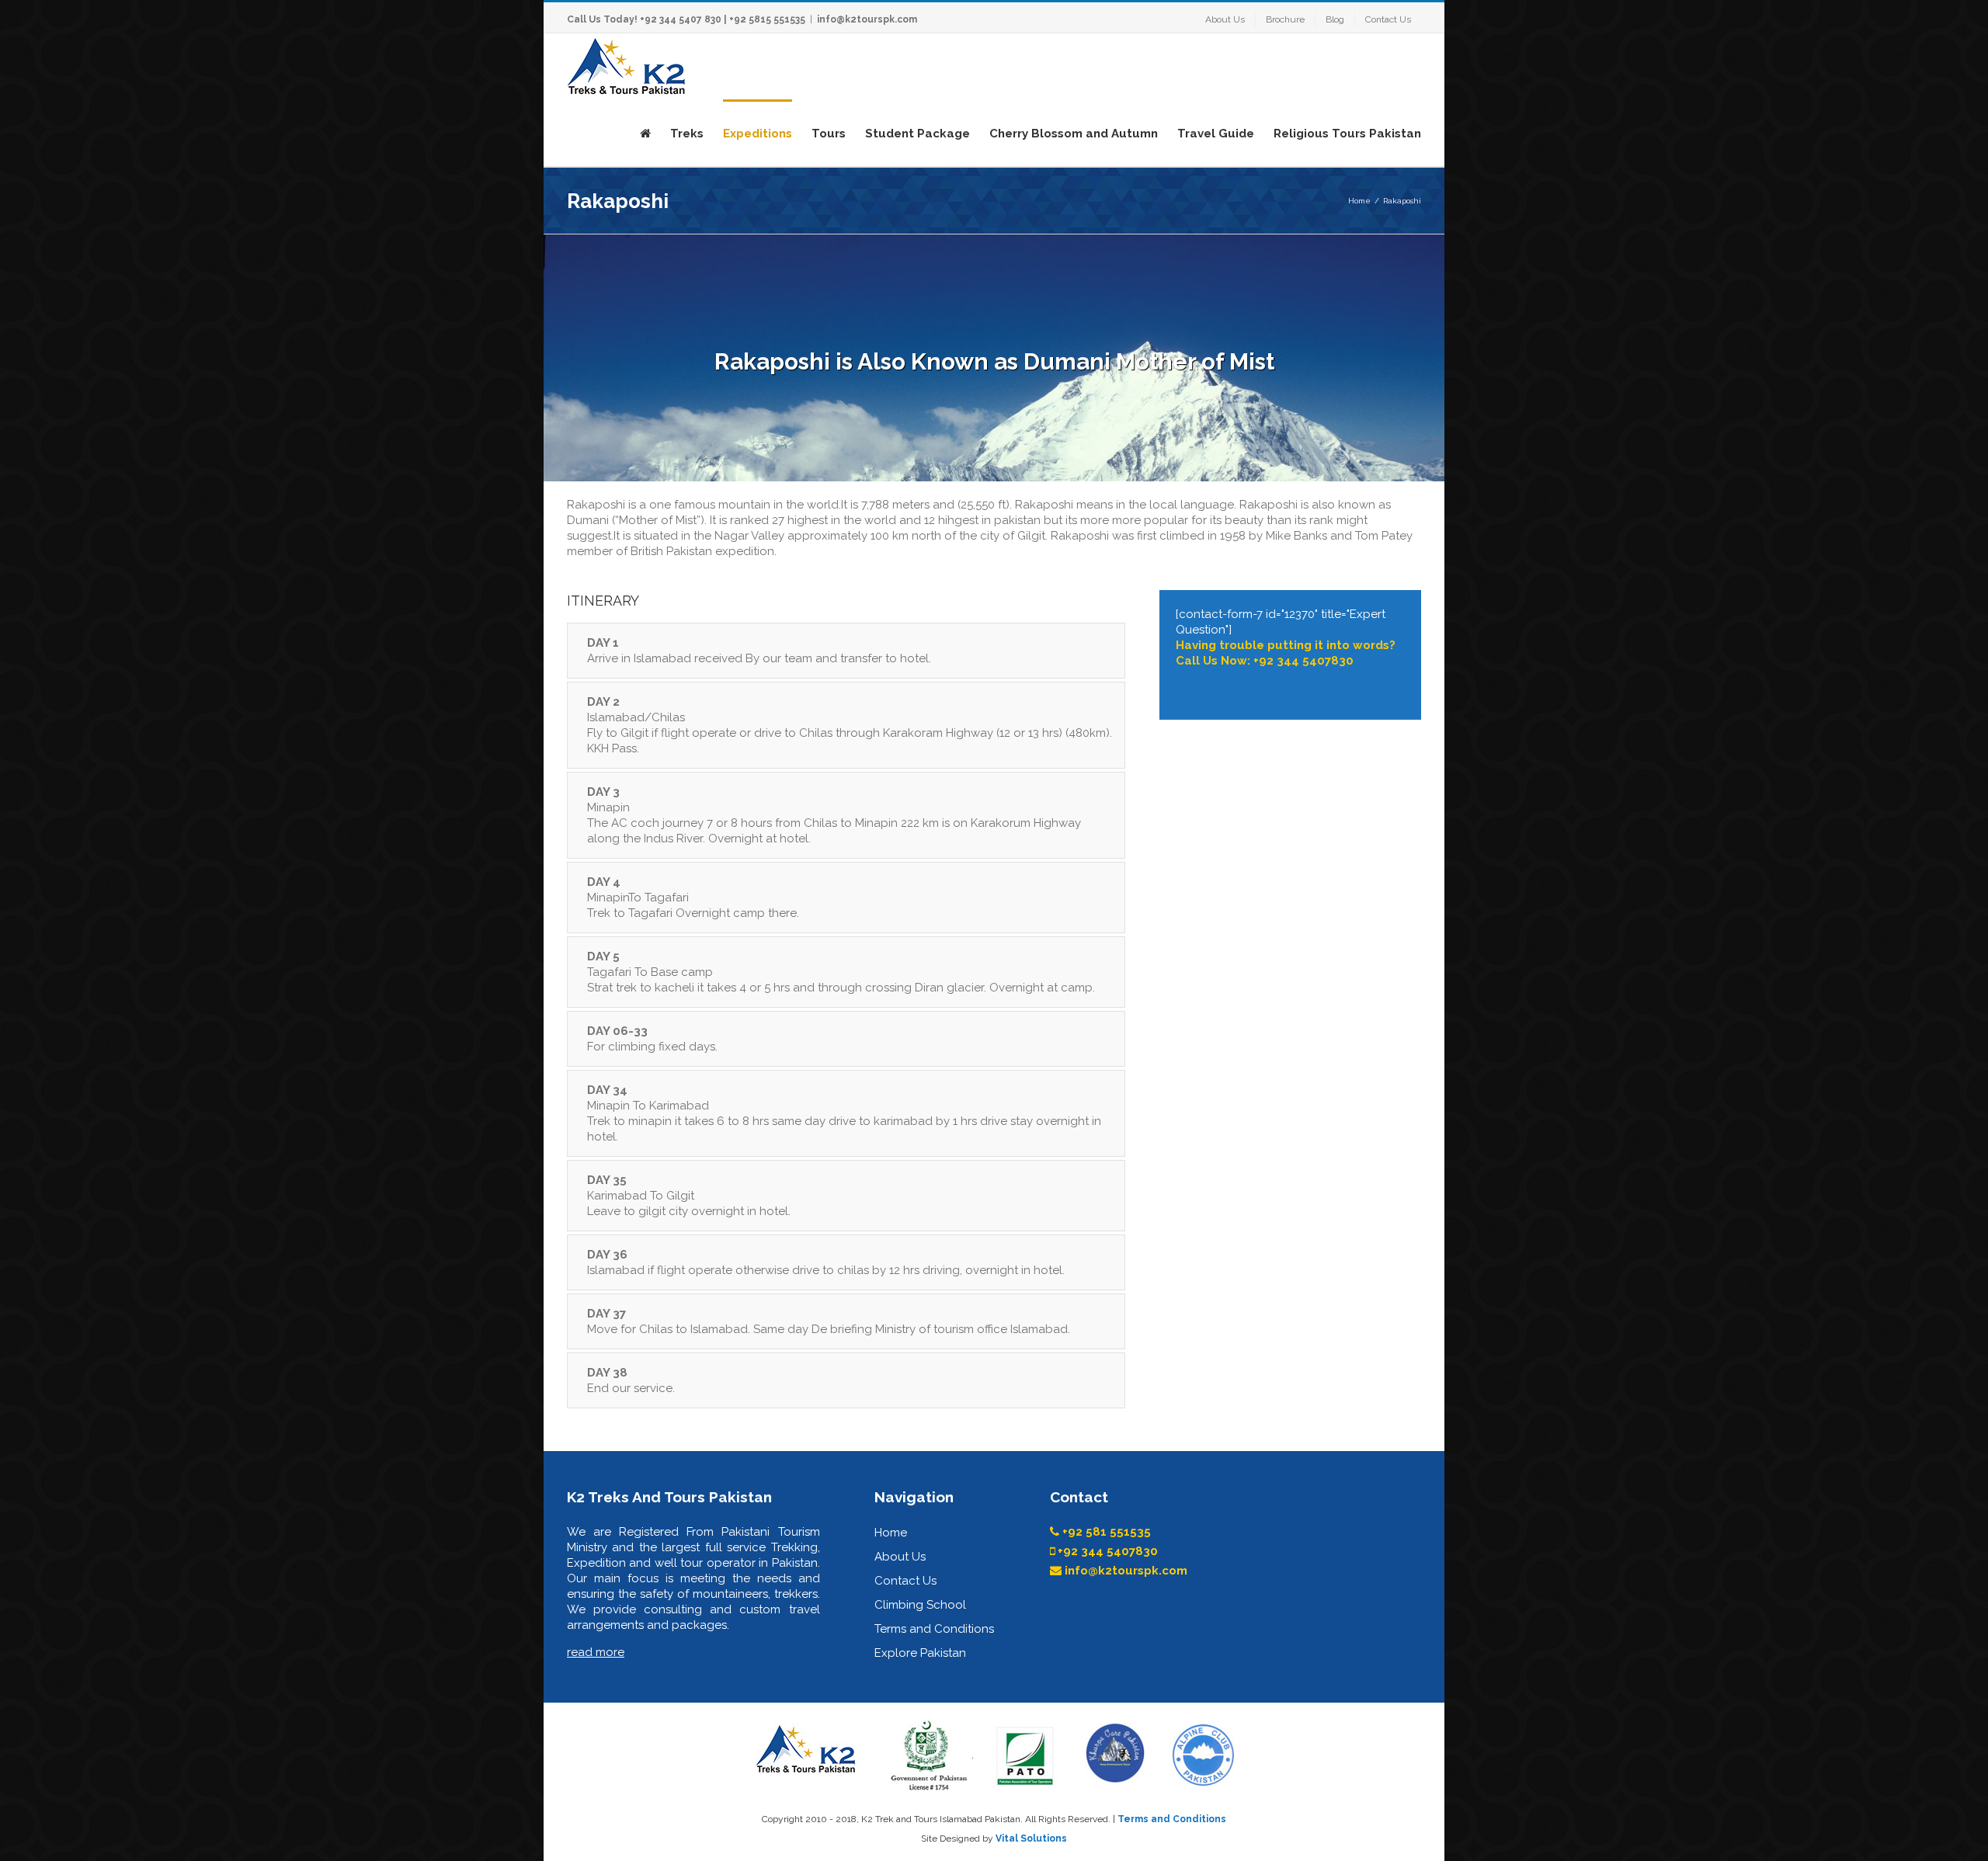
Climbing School (920, 1605)
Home (891, 1533)
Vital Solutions (1031, 1838)
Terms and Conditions (934, 1629)
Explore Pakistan (920, 1653)
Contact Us (905, 1581)
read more (596, 1652)
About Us (900, 1557)
